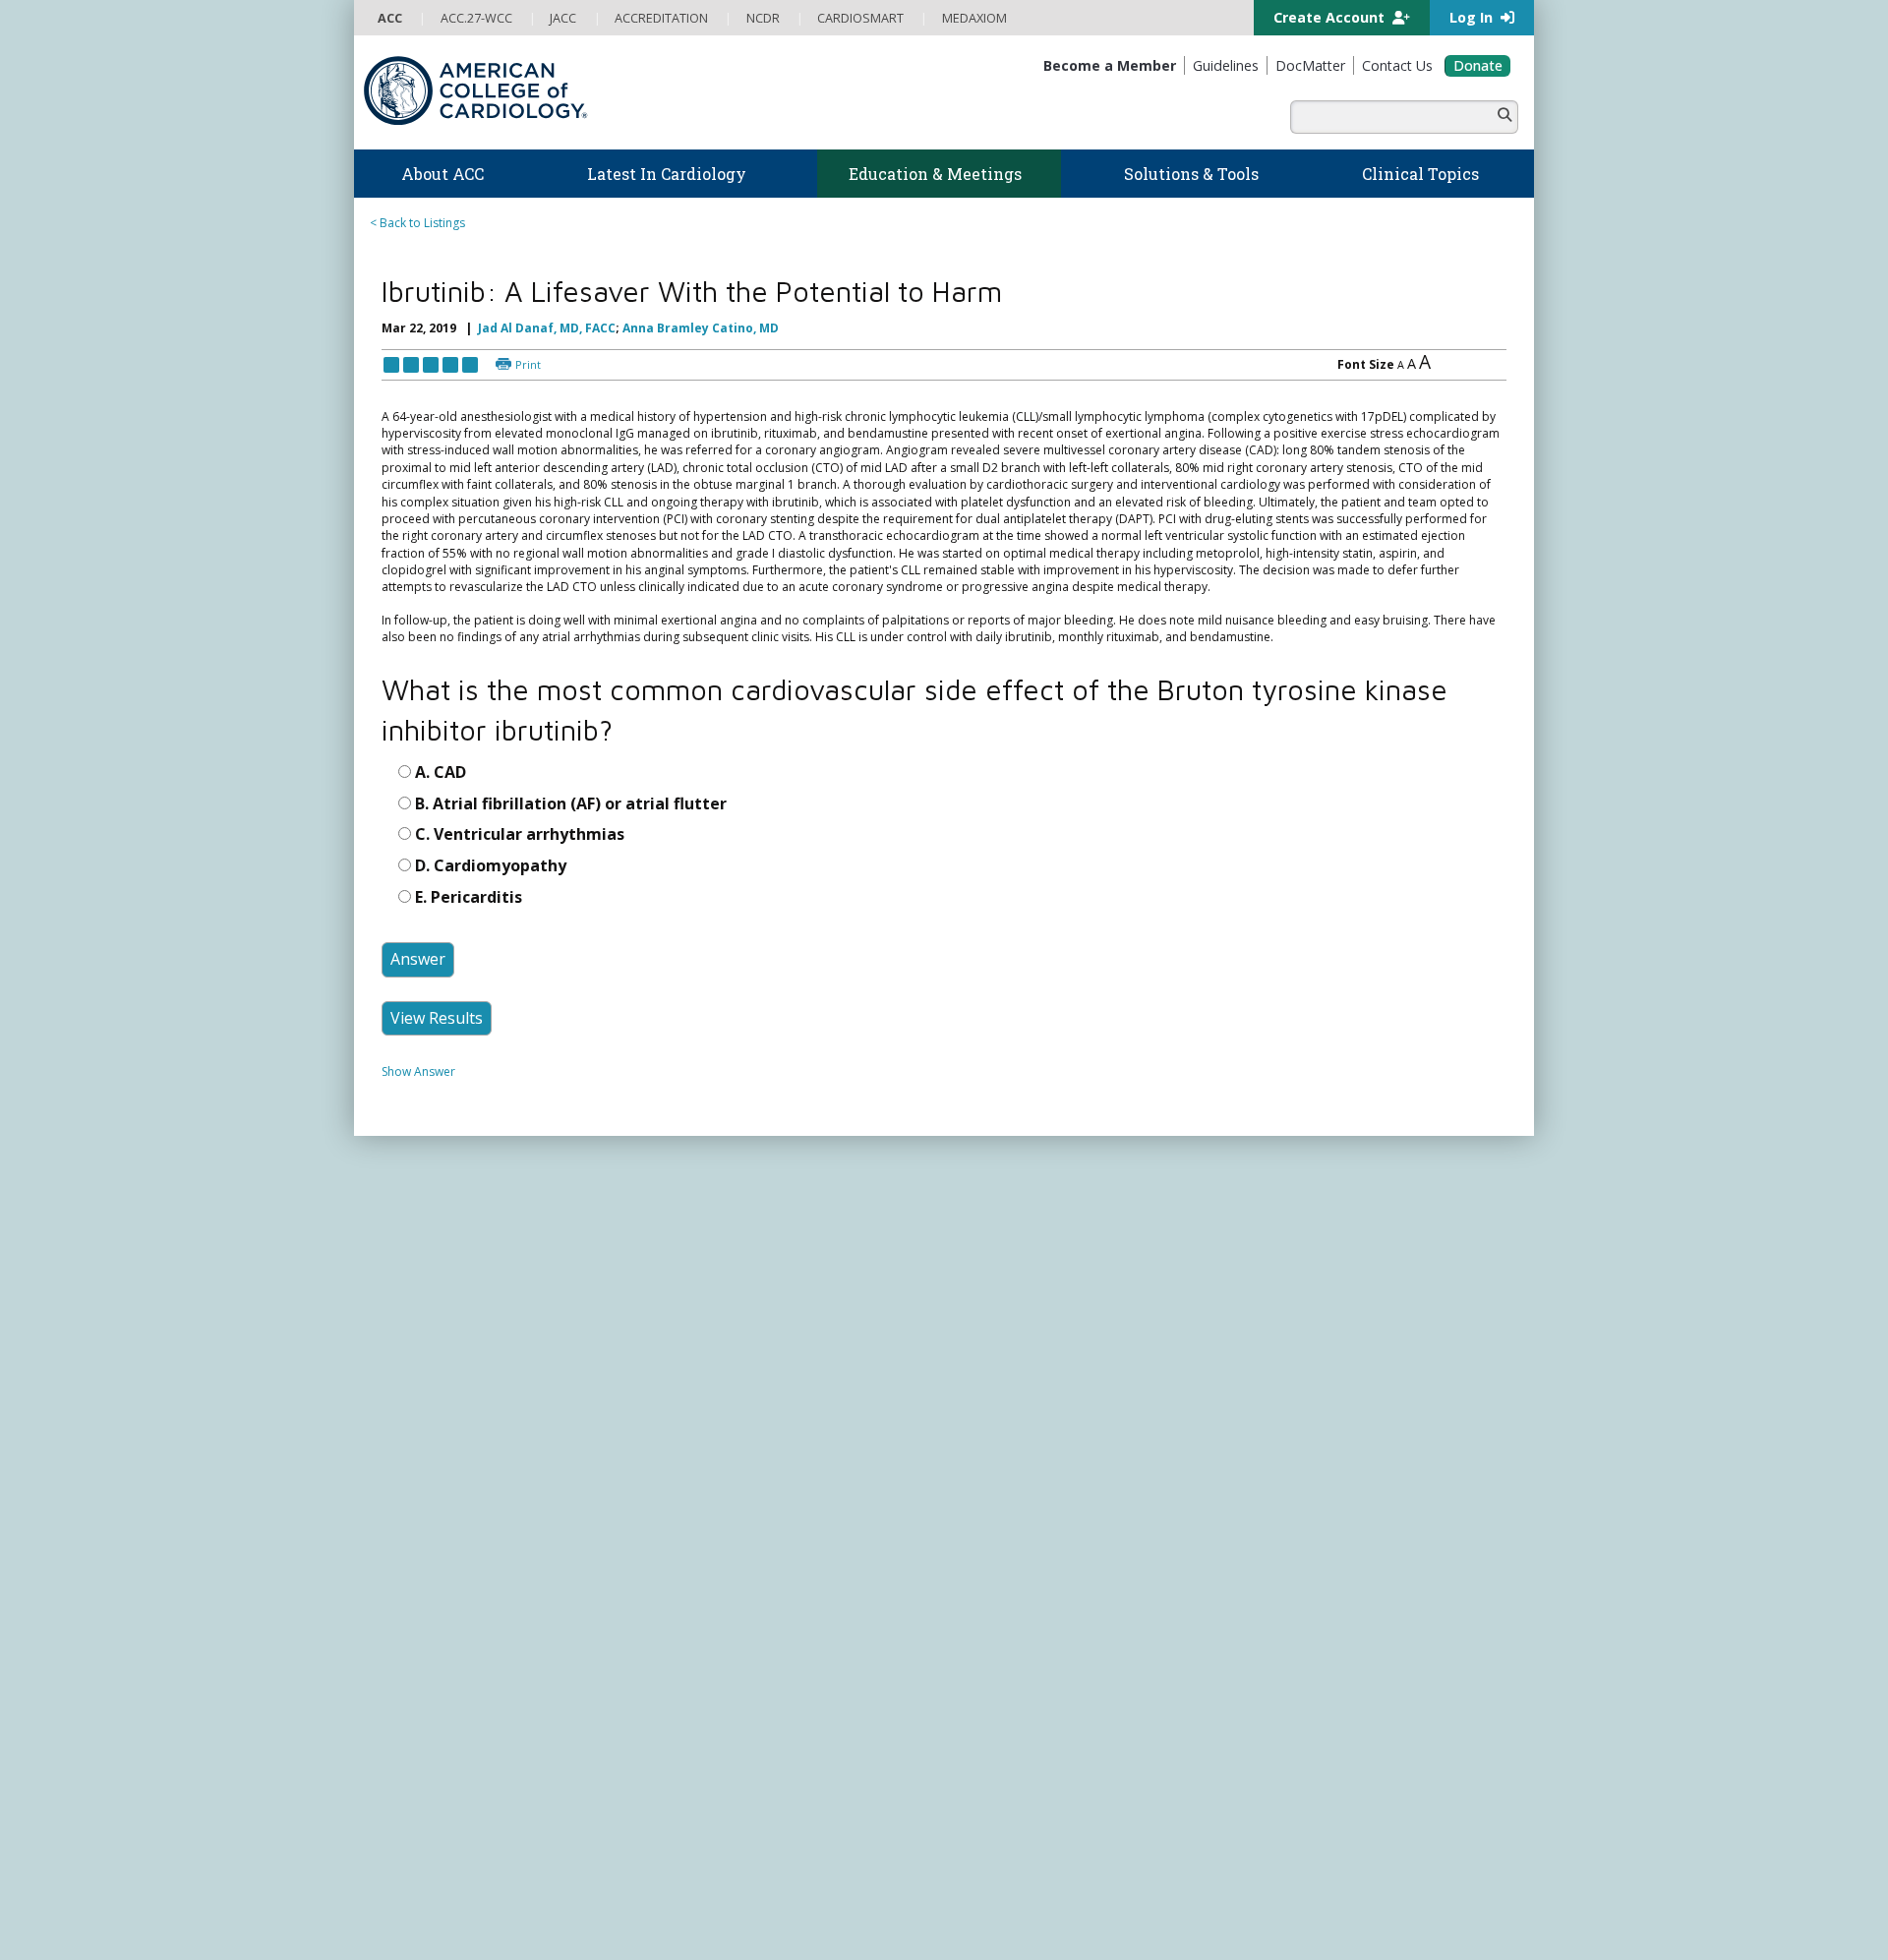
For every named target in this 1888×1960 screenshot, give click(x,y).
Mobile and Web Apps (1018, 1529)
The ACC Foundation (435, 1377)
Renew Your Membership (447, 1585)
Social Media (899, 1909)
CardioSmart (1297, 1504)
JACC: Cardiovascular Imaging (1038, 1717)
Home (475, 1288)
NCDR (1268, 1427)
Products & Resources (728, 1490)
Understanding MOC (724, 1623)
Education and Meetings (572, 1288)
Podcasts (692, 1416)
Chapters (403, 1642)
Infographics (991, 1453)
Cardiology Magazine (726, 1377)
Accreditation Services (1340, 1466)
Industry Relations (427, 1490)
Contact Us (1291, 1580)
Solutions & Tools (1021, 1335)
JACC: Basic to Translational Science (1054, 1679)
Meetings (692, 1642)
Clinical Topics (1013, 1561)
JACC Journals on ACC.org (1057, 1598)
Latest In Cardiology (746, 1335)
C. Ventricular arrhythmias (520, 937)
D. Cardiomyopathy (491, 968)
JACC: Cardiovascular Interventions (1052, 1736)
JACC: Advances (999, 1642)
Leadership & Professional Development (780, 1585)
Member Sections (426, 1623)
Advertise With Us (513, 1909)
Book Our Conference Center (459, 1510)
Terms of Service (677, 1928)
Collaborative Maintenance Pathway (766, 1604)
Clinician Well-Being (1010, 1359)
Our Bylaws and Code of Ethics (463, 1472)
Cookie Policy (772, 1928)
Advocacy (405, 1397)
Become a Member (431, 1566)
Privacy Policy (415, 1928)
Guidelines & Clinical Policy (741, 1397)
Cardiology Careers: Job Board (1042, 1397)
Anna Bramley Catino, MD (701, 328)
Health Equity (414, 1416)
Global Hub (410, 1661)
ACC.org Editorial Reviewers (1248, 1909)
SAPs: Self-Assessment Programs (757, 1529)
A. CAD (441, 875)
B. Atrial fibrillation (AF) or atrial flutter (571, 906)
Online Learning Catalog (734, 1472)
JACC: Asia (984, 1661)
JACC (969, 1622)
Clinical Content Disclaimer (1085, 1909)
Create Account (1331, 17)
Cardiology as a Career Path (1034, 1377)
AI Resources (992, 1510)
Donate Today (442, 1720)
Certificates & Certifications (742, 1566)
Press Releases (811, 1909)
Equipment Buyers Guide (1025, 1490)
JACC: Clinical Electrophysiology (1043, 1774)
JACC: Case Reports (1009, 1755)
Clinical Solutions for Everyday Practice (1062, 1434)
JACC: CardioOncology (1018, 1698)
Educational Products (1015, 1472)
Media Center (415, 1909)
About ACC (418, 1335)
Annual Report (1377, 1909)
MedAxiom (1290, 1542)
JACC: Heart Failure (1008, 1792)
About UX (973, 1909)
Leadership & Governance (450, 1359)
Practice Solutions (1005, 1416)
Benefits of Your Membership (459, 1604)
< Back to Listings (417, 223)
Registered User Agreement (541, 1928)
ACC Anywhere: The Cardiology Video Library (792, 1509)
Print (528, 364)
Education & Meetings (752, 1448)
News (682, 1359)
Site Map (845, 1928)
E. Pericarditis (469, 999)
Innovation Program (433, 1434)
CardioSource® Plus (723, 1547)
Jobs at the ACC (420, 1453)
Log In (1473, 17)
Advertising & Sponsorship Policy (666, 1909)
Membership (427, 1542)
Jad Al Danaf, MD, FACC (547, 328)
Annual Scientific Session (734, 1661)
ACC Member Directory (442, 1679)
